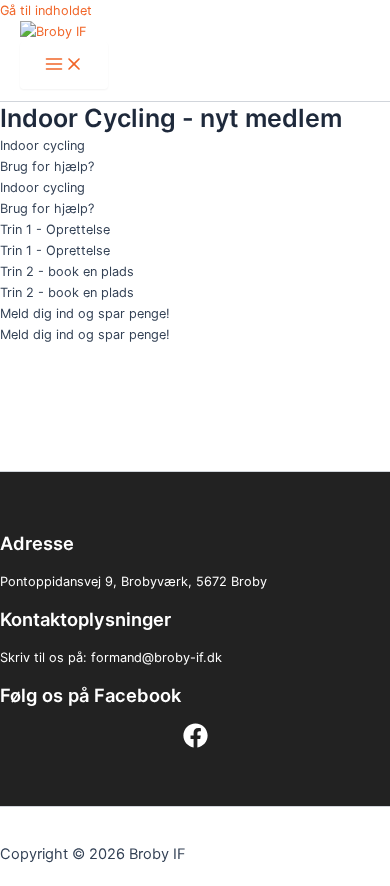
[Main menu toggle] (64, 65)
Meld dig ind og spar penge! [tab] (85, 313)
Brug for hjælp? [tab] (47, 166)
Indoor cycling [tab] (42, 145)
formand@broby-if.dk (156, 657)
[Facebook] (195, 743)
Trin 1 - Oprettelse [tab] (55, 229)
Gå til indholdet (46, 10)
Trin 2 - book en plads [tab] (67, 271)
